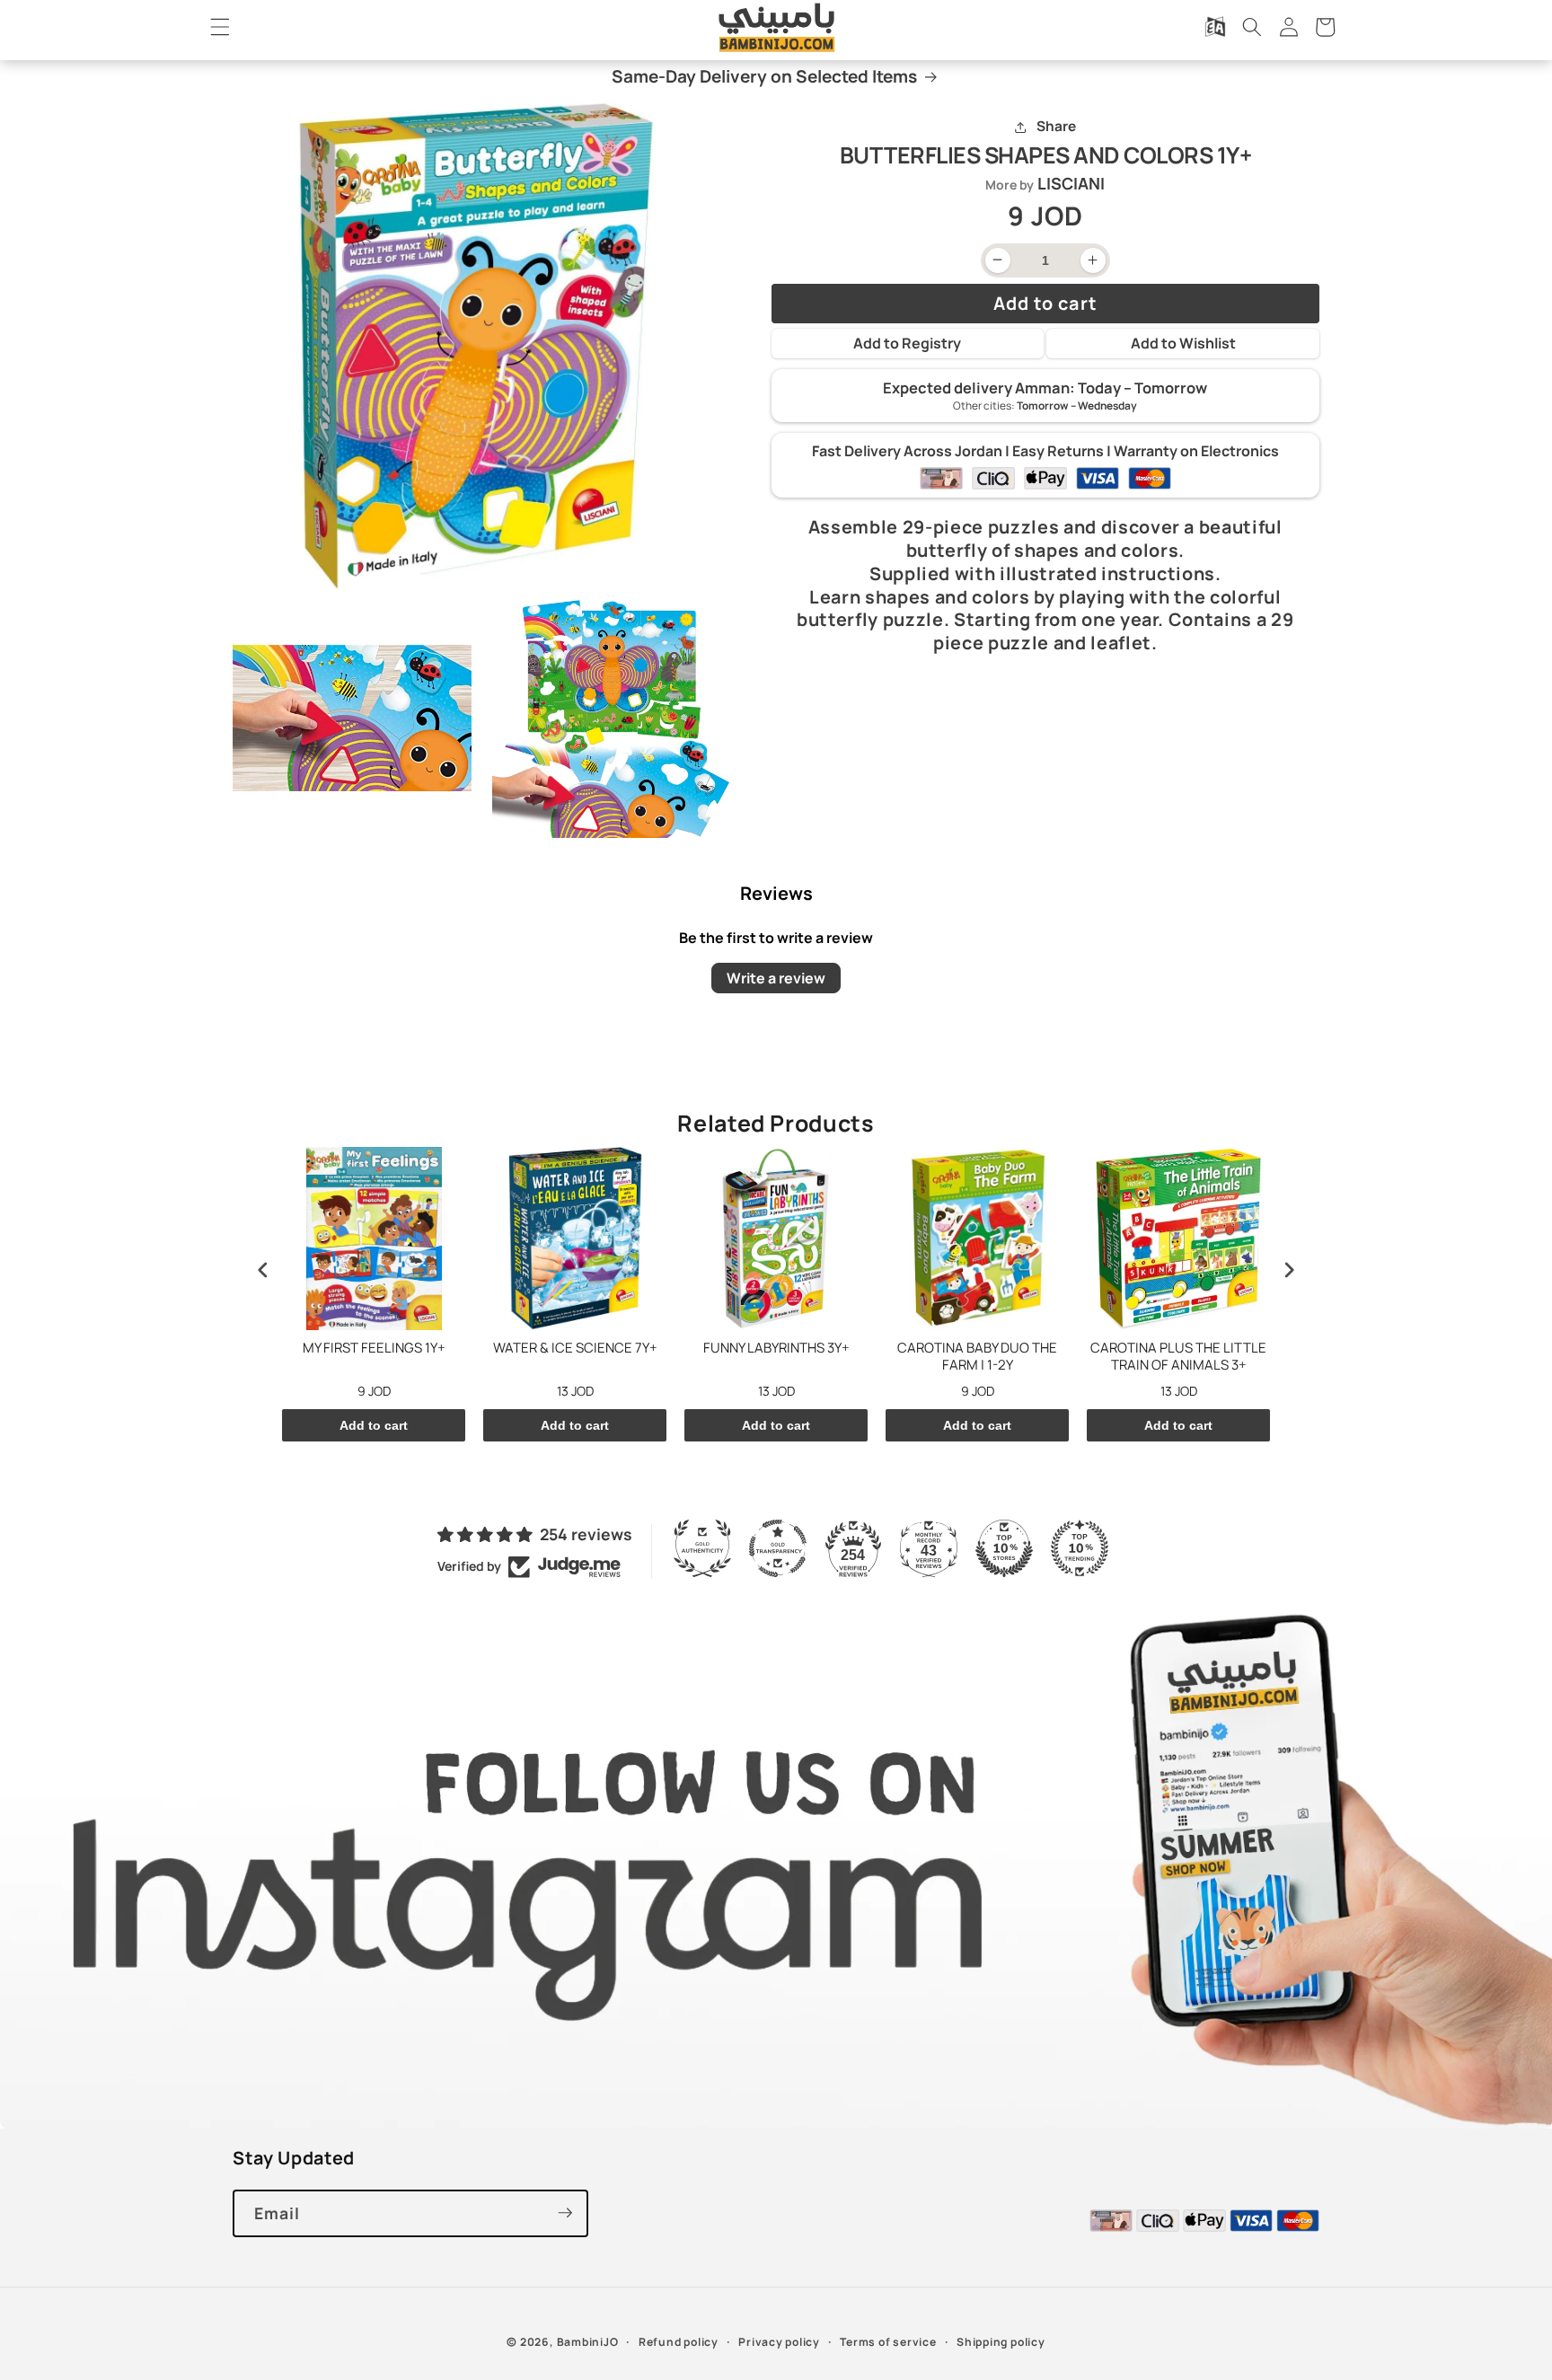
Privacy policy (779, 2341)
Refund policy (679, 2341)
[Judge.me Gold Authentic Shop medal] (702, 1548)
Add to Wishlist (1183, 344)
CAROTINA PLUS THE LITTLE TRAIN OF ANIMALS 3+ (1178, 1357)
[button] (220, 27)
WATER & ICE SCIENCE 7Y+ (575, 1348)
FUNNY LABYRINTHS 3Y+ (776, 1348)
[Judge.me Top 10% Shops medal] (1004, 1548)
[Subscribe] (565, 2213)
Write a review (776, 977)
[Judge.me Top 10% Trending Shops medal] (1080, 1548)
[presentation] (263, 1270)
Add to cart (374, 1425)
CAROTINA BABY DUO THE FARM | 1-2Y (977, 1357)
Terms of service (888, 2341)
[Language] (1215, 27)
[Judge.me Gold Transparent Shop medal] (778, 1548)
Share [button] (1056, 127)
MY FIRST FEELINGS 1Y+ (374, 1348)
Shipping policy (1001, 2341)
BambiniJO (588, 2341)
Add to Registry (907, 344)
